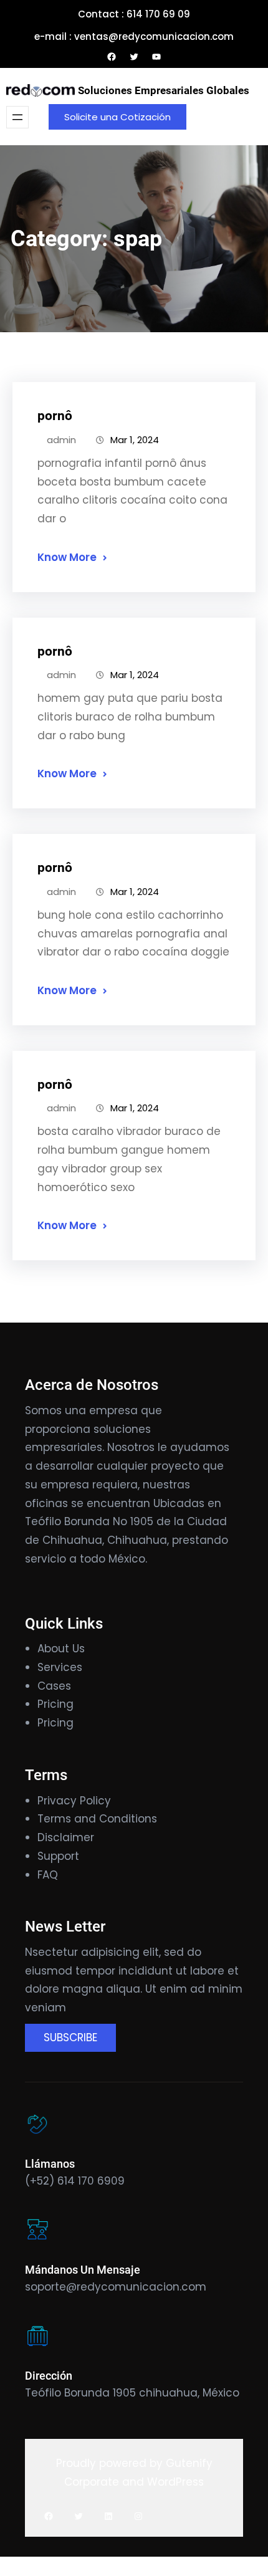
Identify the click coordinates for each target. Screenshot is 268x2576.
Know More (67, 557)
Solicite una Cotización (117, 117)
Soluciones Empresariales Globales (164, 90)
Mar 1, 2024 (135, 440)
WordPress (175, 2482)
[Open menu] (17, 117)
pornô (55, 416)
